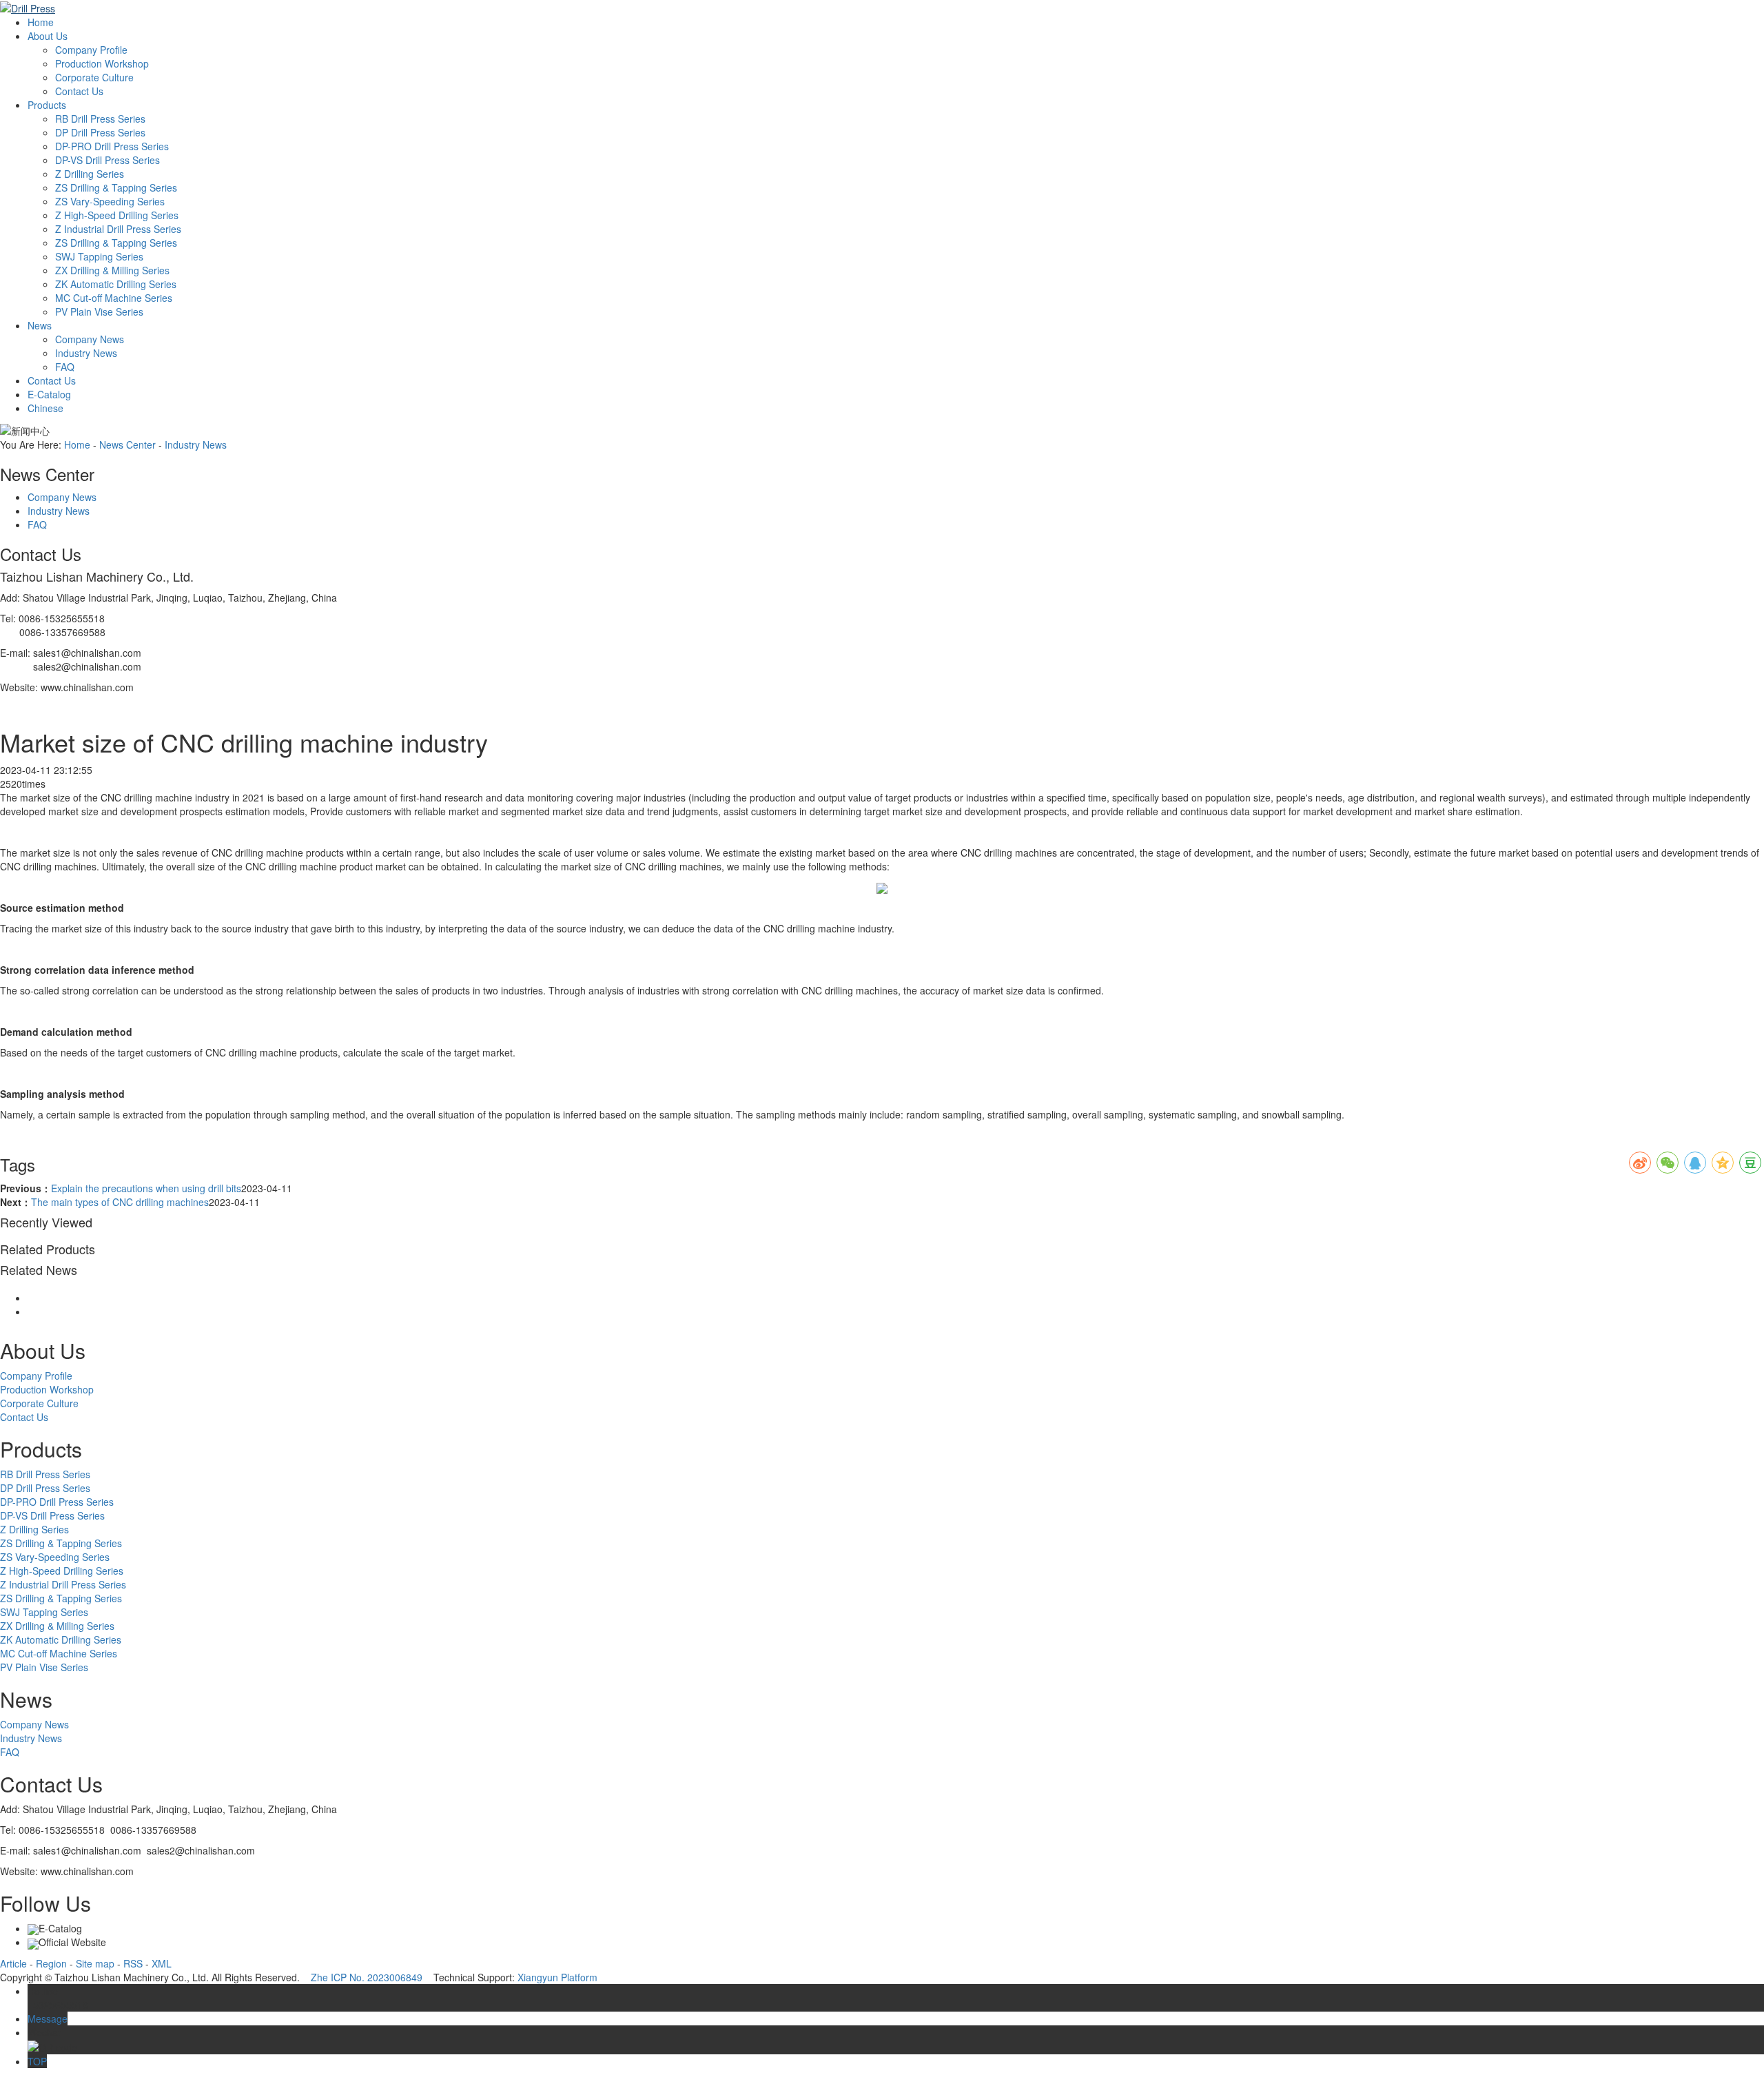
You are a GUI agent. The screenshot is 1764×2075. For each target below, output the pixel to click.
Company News (90, 339)
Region (51, 1963)
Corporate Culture (94, 77)
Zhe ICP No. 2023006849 (367, 1977)
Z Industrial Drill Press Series (118, 229)
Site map (95, 1963)
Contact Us (79, 91)
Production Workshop (102, 63)
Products (47, 105)
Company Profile (91, 50)
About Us (48, 36)
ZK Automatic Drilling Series (116, 284)
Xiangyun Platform (557, 1977)
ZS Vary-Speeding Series (110, 201)
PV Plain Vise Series (99, 311)
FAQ (65, 367)
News (40, 325)
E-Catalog (49, 394)
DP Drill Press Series (100, 132)
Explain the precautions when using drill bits (146, 1188)
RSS (133, 1963)
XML (162, 1963)
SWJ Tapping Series (99, 256)
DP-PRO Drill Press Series (112, 146)
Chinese (45, 408)
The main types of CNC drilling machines (120, 1202)
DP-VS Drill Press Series (107, 160)
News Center (127, 444)
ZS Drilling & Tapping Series (116, 187)
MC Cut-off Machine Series (114, 298)
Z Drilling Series (90, 174)
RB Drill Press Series (100, 119)
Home (41, 22)
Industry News (86, 353)
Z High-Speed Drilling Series (117, 215)
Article (13, 1963)
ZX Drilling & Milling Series (112, 270)
